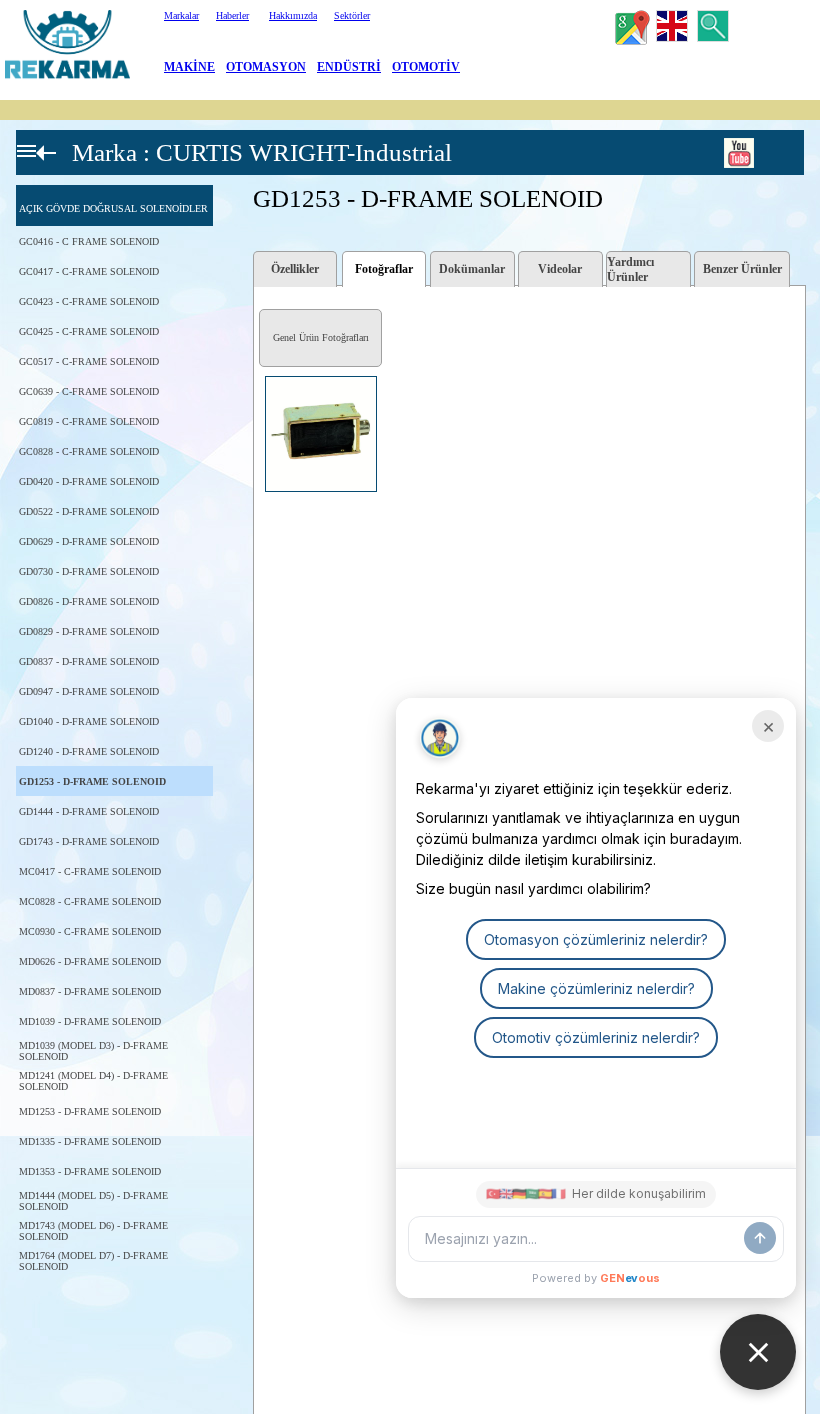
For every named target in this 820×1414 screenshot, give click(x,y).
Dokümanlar (472, 269)
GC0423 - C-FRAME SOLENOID (89, 301)
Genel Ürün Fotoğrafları (321, 337)
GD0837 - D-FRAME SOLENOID (89, 661)
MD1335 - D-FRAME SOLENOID (90, 1141)
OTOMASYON (266, 67)
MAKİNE (189, 67)
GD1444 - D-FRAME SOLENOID (89, 811)
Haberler (232, 15)
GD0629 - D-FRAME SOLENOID (89, 541)
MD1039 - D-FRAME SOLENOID (90, 1021)
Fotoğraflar (384, 269)
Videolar (560, 269)
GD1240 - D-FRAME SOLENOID (89, 751)
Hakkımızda (293, 15)
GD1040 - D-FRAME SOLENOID (89, 721)
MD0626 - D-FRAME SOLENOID (90, 961)
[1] (260, 377)
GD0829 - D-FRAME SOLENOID (89, 631)
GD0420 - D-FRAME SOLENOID (89, 481)
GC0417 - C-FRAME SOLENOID (89, 271)
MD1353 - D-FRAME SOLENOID (90, 1171)
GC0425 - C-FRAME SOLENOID (89, 331)
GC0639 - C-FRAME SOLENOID (89, 391)
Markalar (181, 15)
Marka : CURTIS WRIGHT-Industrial (262, 152)
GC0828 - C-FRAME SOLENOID (89, 451)
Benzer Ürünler (742, 269)
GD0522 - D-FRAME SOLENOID (89, 511)
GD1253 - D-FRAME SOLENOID (92, 781)
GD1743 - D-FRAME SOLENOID (89, 841)
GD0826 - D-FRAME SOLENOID (89, 601)
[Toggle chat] (758, 1352)
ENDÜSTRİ (349, 67)
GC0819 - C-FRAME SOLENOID (89, 421)
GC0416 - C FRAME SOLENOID (89, 241)
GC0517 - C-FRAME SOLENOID (89, 361)
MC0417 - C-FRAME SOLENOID (90, 871)
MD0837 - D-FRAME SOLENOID (90, 991)
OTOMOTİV (426, 67)
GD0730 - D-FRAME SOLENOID (89, 571)
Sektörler (352, 15)
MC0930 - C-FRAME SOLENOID (90, 931)
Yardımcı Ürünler (630, 269)
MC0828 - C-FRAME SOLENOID (90, 901)
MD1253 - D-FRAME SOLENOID (90, 1111)
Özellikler (295, 269)
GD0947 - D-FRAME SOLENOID (89, 691)
